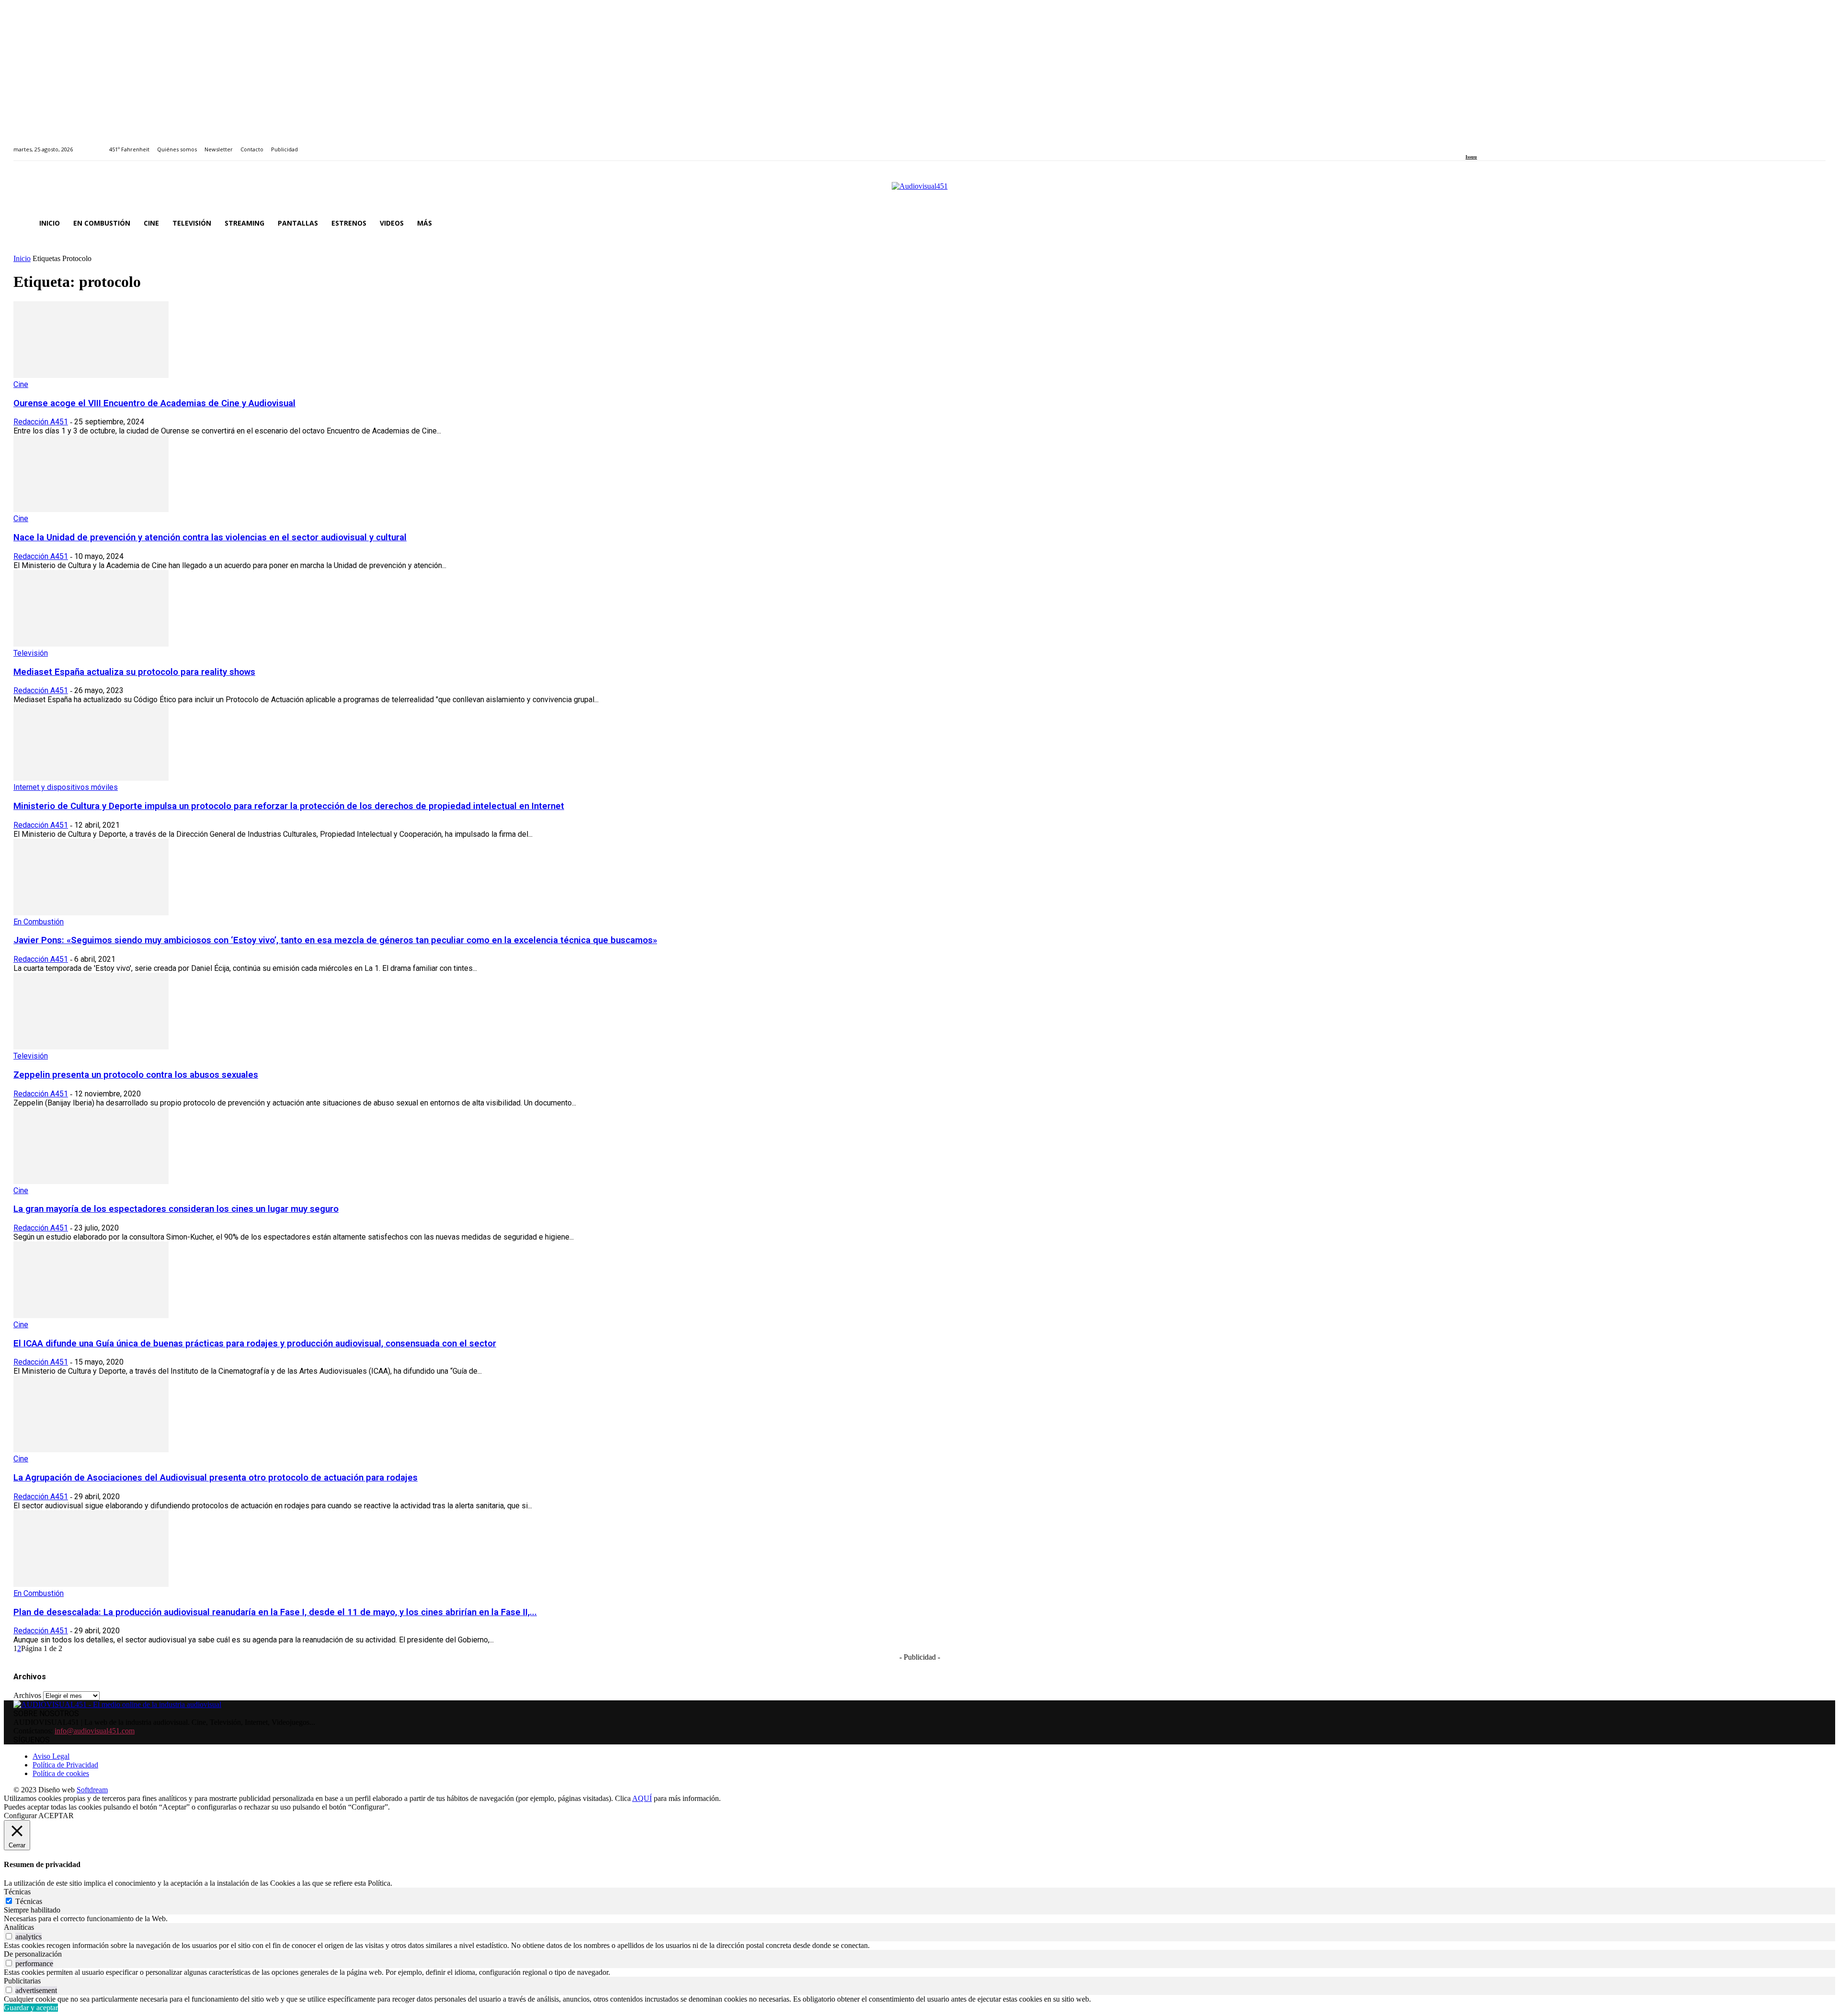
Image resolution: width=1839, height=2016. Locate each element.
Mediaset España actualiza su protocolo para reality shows (134, 672)
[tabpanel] (919, 1919)
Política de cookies (61, 1773)
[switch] (9, 1936)
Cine (21, 384)
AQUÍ (642, 1798)
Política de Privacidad (65, 1765)
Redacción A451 (41, 422)
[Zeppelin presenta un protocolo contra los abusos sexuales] (91, 1047)
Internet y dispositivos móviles (66, 787)
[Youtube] (1512, 144)
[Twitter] (1502, 144)
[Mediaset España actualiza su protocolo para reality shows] (91, 644)
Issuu (1471, 157)
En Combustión (39, 922)
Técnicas (29, 1901)
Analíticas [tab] (19, 1927)
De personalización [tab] (33, 1954)
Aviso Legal (51, 1756)
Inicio (22, 258)
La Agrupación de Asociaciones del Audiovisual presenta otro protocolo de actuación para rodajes (216, 1478)
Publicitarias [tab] (22, 1981)
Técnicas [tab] (17, 1892)
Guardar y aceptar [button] (31, 2008)
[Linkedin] (1491, 144)
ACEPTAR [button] (56, 1816)
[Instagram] (1480, 144)
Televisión (31, 653)
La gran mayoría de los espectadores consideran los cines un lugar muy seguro (176, 1209)
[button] (1814, 223)
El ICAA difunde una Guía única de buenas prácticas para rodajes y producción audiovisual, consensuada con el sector (255, 1344)
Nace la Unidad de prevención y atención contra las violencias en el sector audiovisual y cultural (210, 537)
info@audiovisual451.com (95, 1731)
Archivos (27, 1695)
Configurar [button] (20, 1816)
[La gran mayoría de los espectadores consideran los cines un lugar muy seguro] (91, 1181)
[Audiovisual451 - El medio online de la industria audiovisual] (919, 191)
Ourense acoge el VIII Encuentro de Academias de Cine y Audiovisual (154, 403)
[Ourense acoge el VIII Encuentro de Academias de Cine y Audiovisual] (91, 375)
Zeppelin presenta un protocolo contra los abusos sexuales (136, 1075)
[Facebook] (1469, 144)
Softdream (92, 1790)
